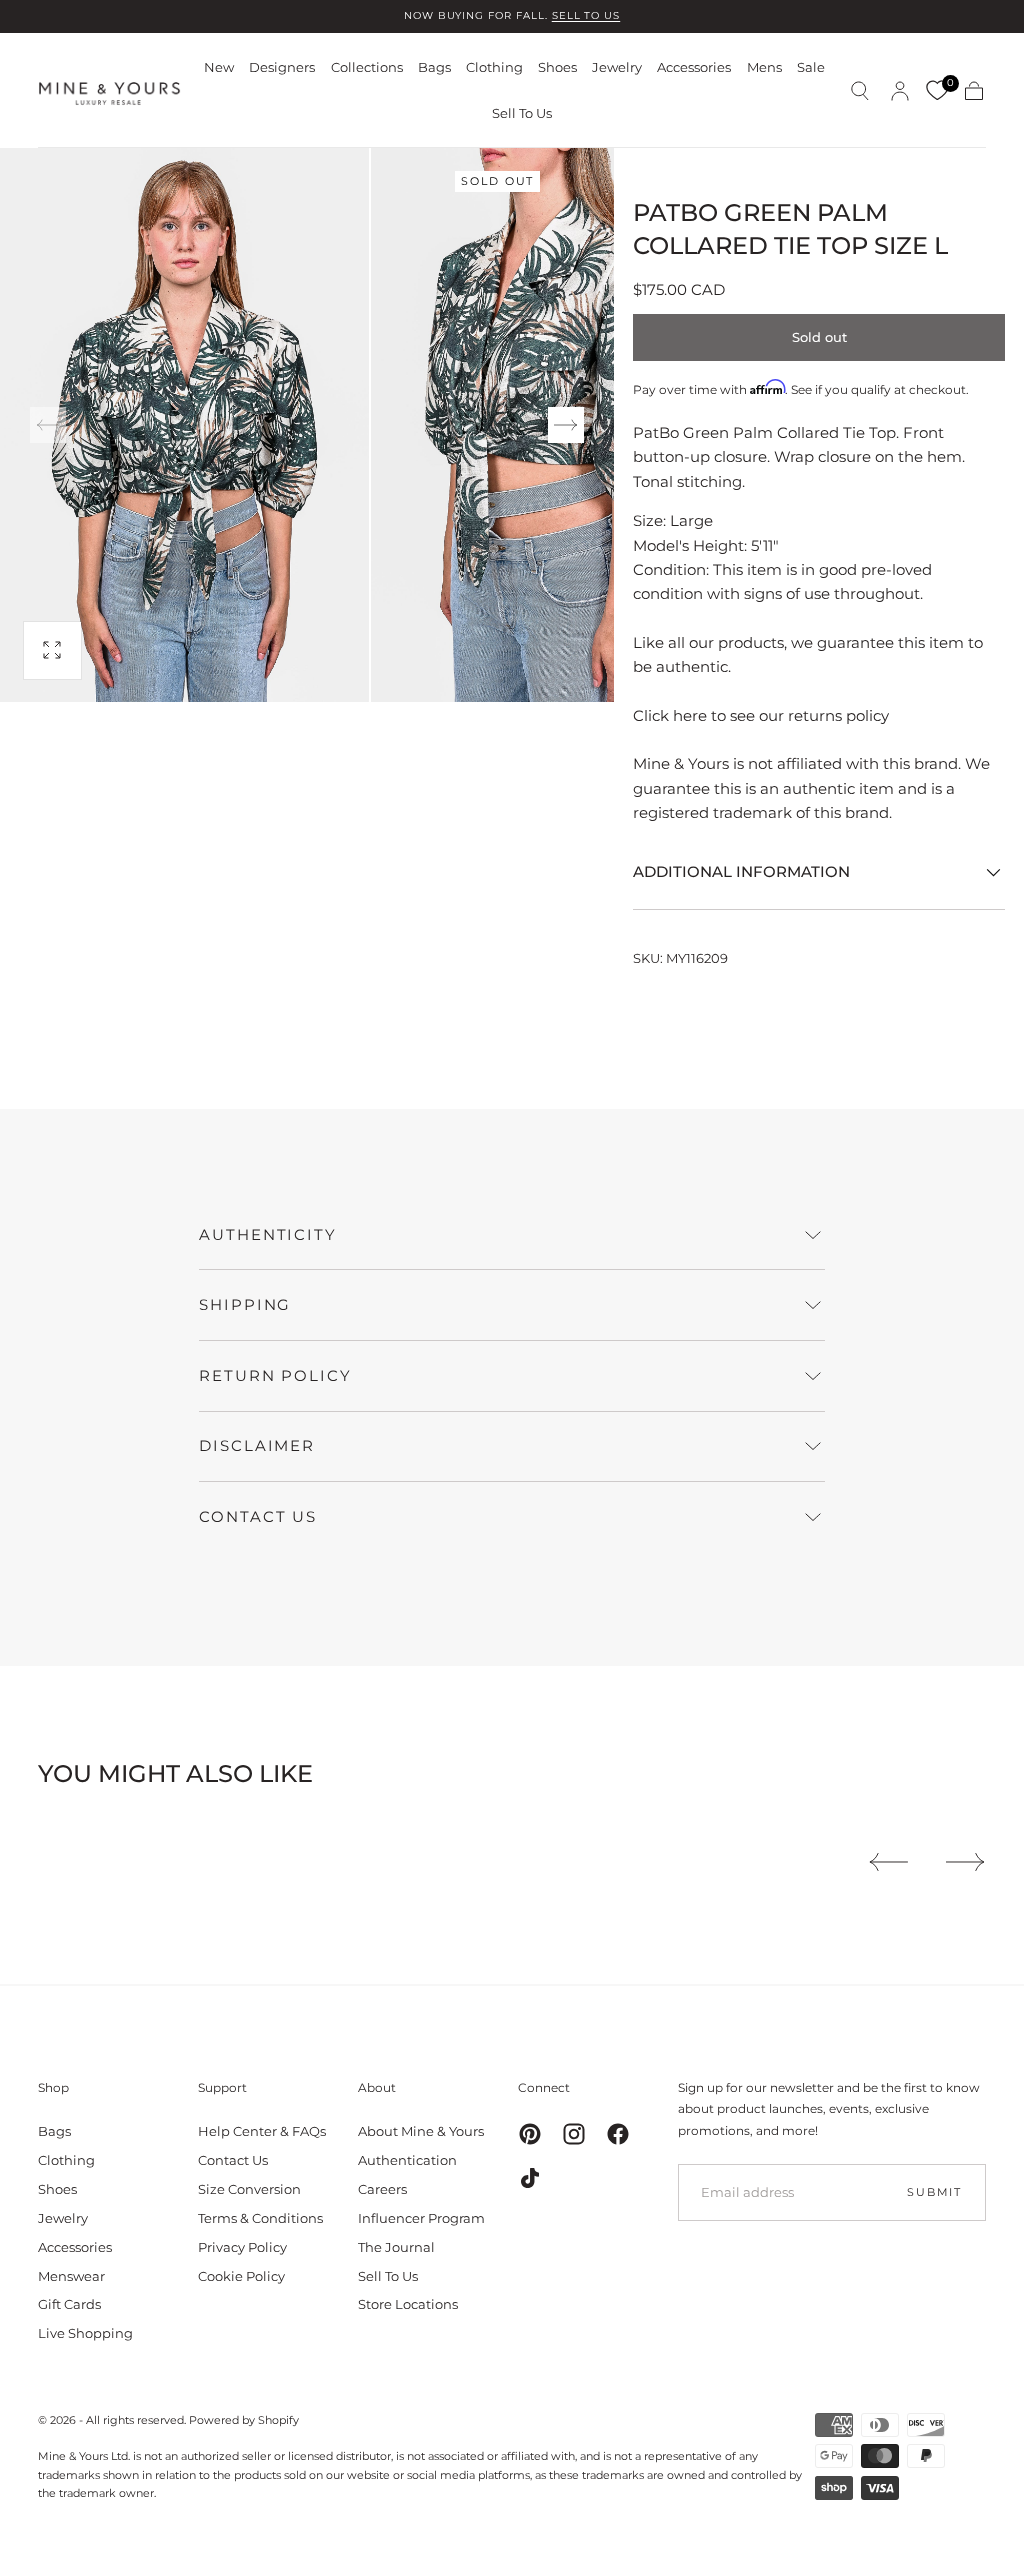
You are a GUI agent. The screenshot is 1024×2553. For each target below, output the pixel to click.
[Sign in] (900, 91)
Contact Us (233, 2160)
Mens (764, 67)
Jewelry (617, 67)
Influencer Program (421, 2218)
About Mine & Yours (421, 2131)
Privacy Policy (242, 2247)
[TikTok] (530, 2178)
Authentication (407, 2160)
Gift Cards (69, 2304)
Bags (434, 67)
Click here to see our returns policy (761, 715)
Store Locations (408, 2304)
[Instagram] (574, 2134)
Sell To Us (522, 113)
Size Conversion (249, 2189)
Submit (934, 2192)
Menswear (71, 2276)
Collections (367, 67)
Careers (382, 2189)
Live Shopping (85, 2333)
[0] (937, 91)
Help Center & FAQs (262, 2131)
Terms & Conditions (260, 2218)
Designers (282, 67)
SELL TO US (586, 15)
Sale (811, 67)
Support (222, 2087)
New (219, 67)
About (377, 2087)
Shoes (557, 67)
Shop (53, 2087)
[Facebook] (618, 2134)
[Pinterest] (530, 2134)
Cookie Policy (241, 2276)
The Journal (396, 2247)
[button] (860, 91)
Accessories (694, 67)
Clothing (494, 67)
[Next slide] (566, 425)
